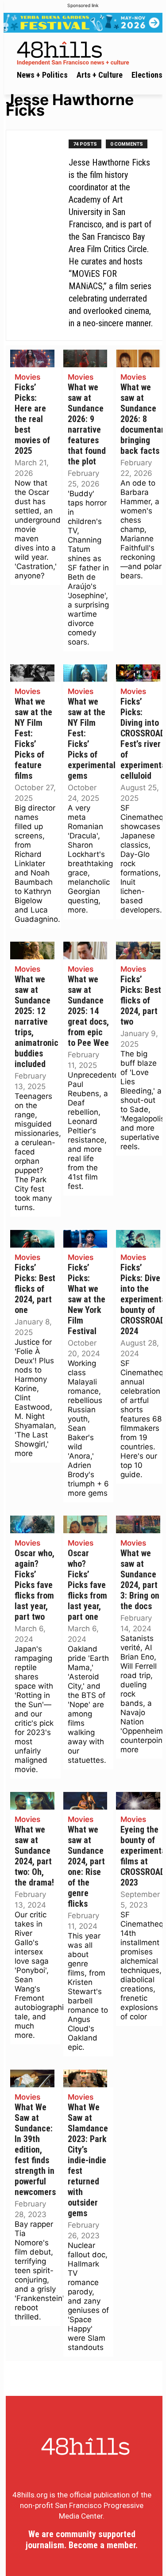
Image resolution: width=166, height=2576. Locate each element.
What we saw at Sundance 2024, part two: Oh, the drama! (34, 1856)
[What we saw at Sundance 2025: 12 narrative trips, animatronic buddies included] (32, 950)
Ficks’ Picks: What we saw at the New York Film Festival (87, 1299)
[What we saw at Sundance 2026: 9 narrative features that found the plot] (85, 358)
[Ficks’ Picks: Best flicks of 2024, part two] (138, 950)
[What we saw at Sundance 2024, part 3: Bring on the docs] (138, 1524)
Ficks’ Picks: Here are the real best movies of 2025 (32, 419)
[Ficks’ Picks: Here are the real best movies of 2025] (32, 358)
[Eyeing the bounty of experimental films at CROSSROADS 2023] (138, 1801)
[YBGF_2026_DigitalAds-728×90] (83, 23)
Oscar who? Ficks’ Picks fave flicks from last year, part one (87, 1585)
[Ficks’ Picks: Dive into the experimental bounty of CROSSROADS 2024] (138, 1239)
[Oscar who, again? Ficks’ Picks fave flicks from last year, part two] (32, 1524)
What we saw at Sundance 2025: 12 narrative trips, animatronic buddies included (37, 1022)
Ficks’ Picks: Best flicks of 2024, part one (35, 1289)
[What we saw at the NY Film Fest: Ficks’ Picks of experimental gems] (85, 673)
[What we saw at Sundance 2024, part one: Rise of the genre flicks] (85, 1801)
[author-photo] (42, 235)
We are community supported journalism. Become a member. (82, 2540)
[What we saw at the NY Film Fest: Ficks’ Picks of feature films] (32, 673)
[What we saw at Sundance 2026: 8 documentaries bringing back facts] (138, 358)
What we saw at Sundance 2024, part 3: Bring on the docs (140, 1580)
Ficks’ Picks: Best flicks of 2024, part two (141, 1001)
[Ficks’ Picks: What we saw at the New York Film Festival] (85, 1239)
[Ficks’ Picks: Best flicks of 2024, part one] (32, 1239)
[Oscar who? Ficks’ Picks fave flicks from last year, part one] (85, 1524)
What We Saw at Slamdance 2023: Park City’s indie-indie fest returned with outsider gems (88, 2160)
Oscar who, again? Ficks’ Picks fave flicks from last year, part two (35, 1585)
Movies (27, 377)
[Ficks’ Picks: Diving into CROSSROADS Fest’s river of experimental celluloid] (138, 673)
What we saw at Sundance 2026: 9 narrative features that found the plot (87, 424)
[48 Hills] (85, 52)
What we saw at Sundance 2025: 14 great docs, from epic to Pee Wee (88, 1011)
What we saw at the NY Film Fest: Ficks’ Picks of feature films (33, 739)
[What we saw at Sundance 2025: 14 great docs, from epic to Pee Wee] (85, 950)
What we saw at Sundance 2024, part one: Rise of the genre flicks (86, 1867)
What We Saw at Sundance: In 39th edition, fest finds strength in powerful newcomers (35, 2150)
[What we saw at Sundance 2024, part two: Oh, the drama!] (32, 1801)
